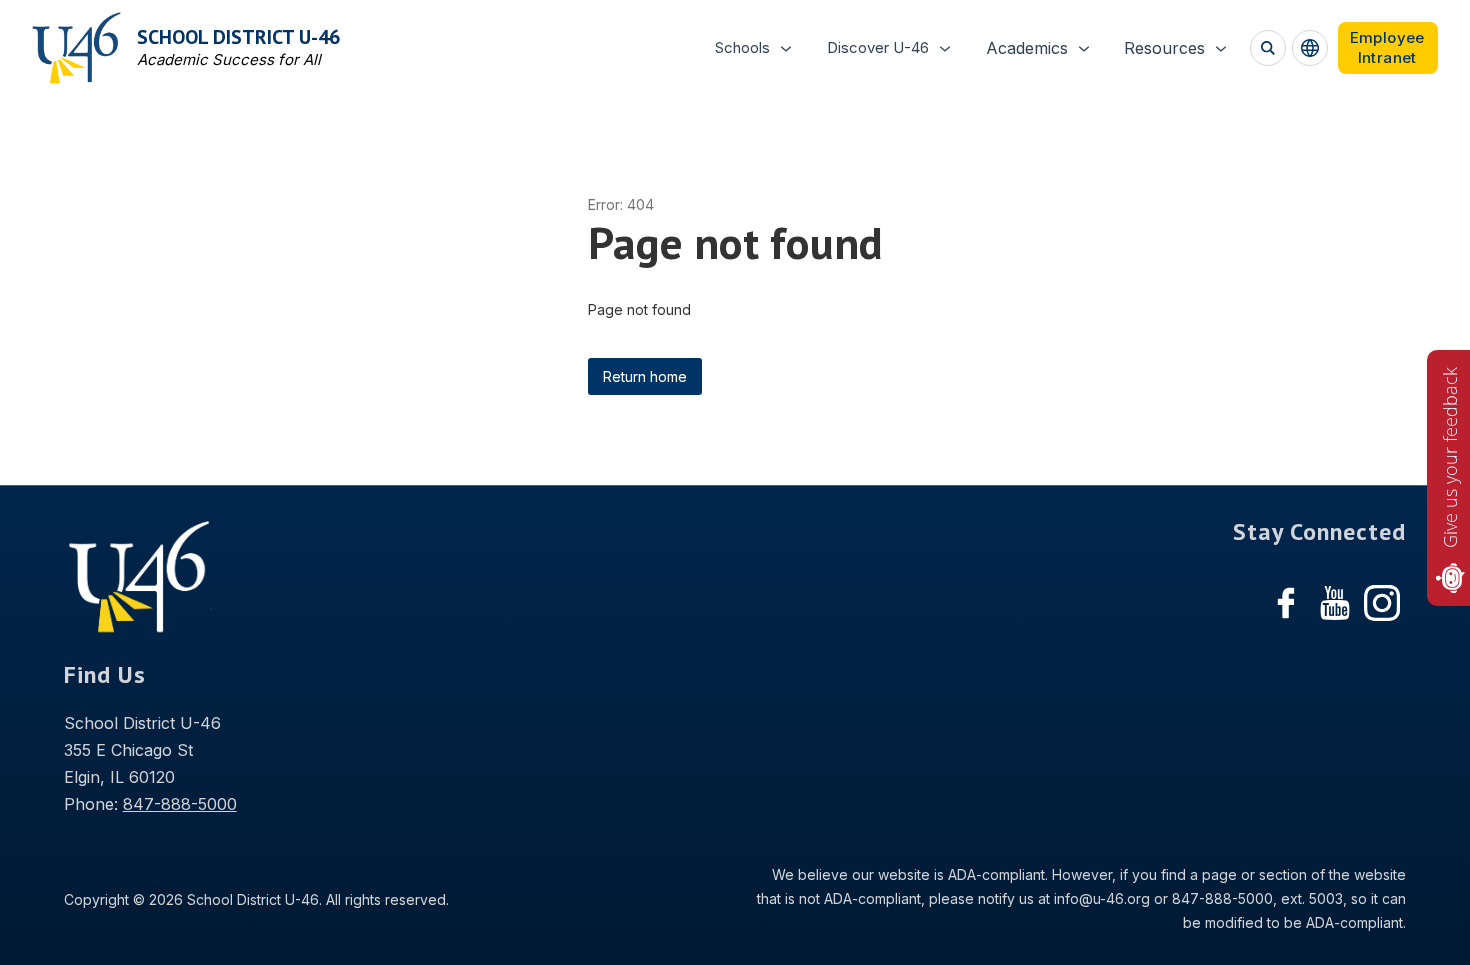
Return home (645, 376)
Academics (1027, 48)
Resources (1164, 48)
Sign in (1388, 48)
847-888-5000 (180, 804)
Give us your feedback (1450, 457)
